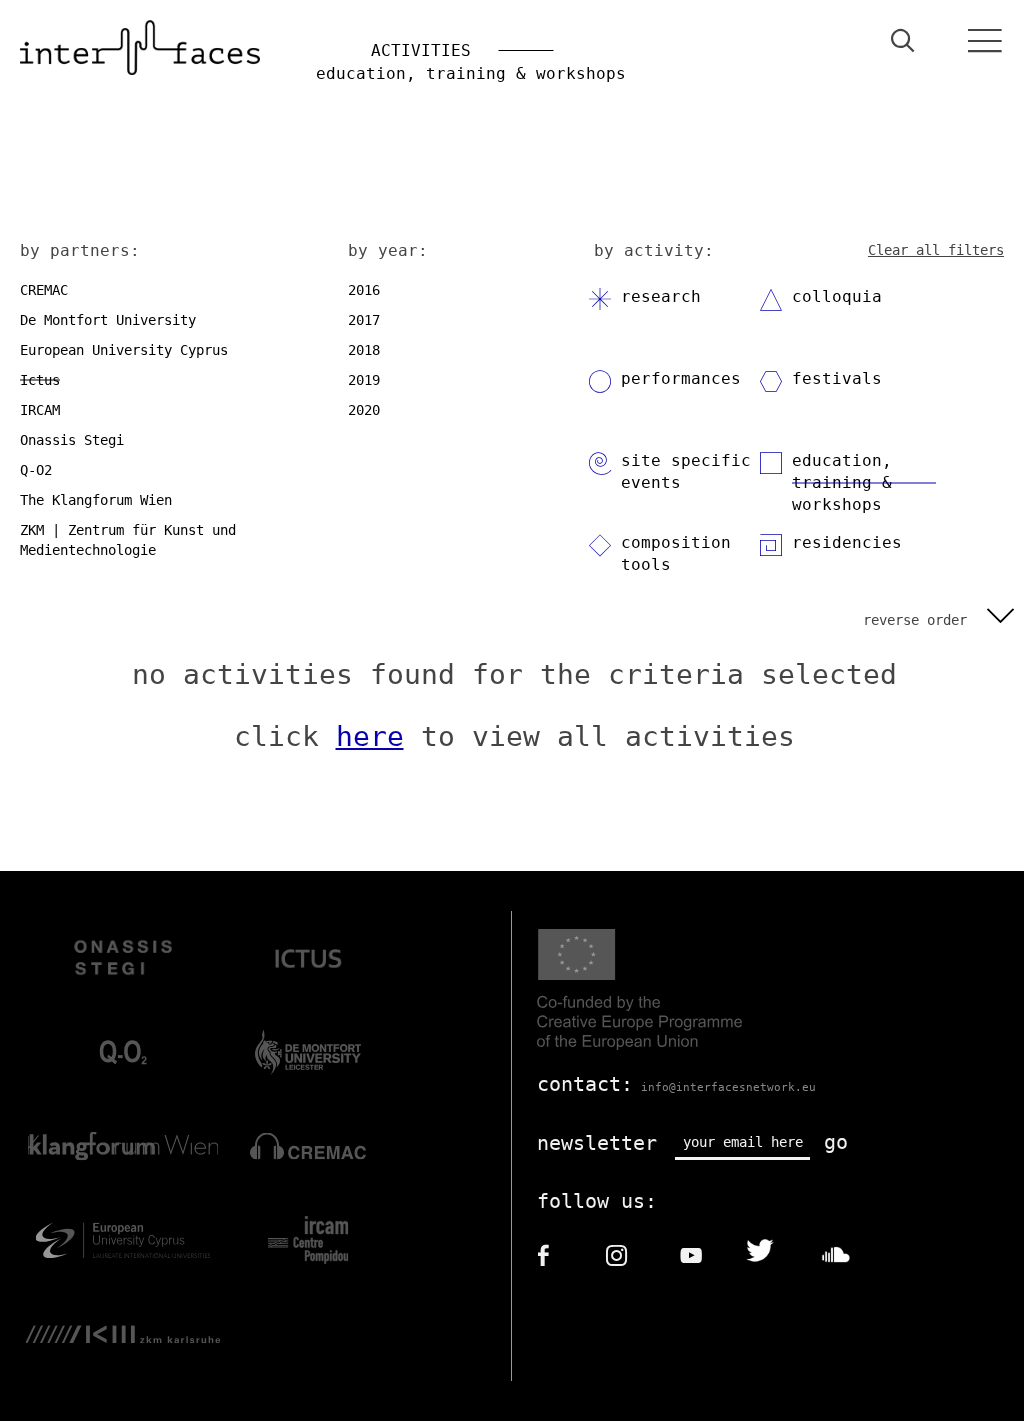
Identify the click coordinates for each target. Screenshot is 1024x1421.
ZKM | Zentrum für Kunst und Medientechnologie (128, 540)
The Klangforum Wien (96, 500)
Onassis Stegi (72, 440)
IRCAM (40, 410)
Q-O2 (36, 470)
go (836, 1142)
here (370, 736)
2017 (364, 320)
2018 (364, 350)
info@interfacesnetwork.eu (728, 1087)
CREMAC (44, 290)
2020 (364, 410)
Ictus (40, 380)
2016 (364, 290)
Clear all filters (936, 250)
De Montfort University (108, 320)
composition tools (676, 553)
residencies (847, 542)
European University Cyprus (124, 350)
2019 (364, 380)
